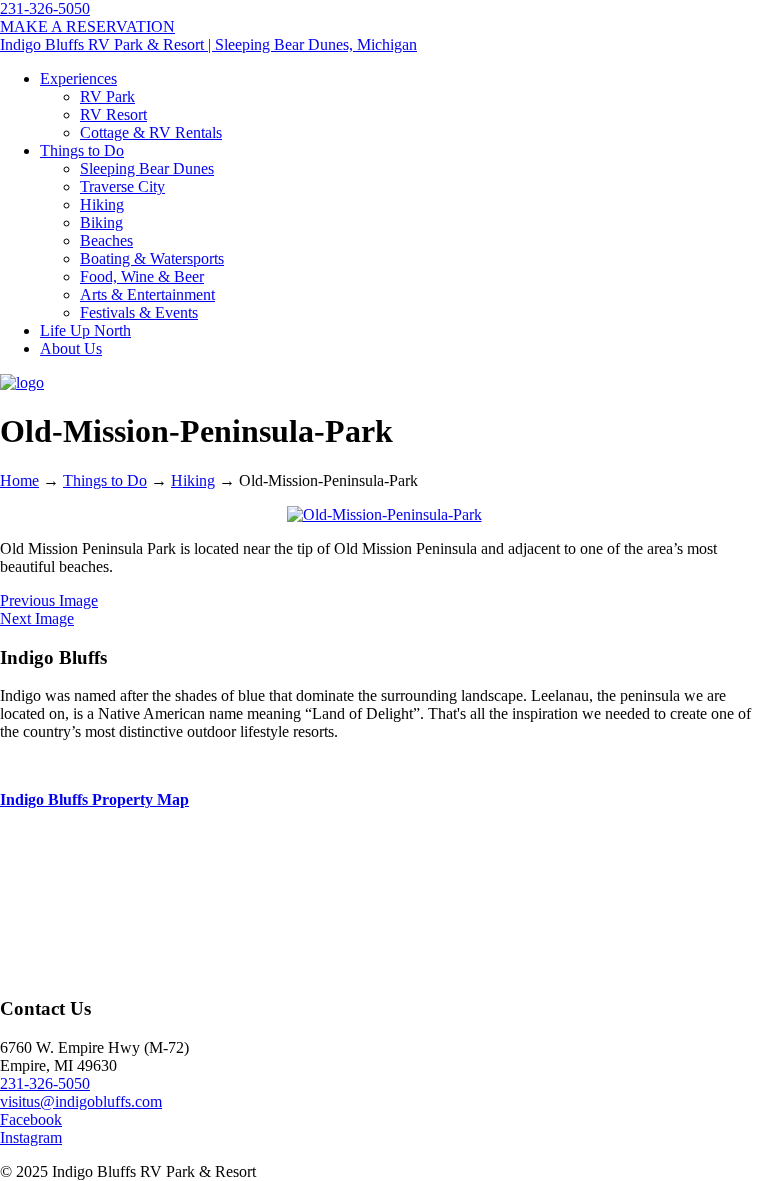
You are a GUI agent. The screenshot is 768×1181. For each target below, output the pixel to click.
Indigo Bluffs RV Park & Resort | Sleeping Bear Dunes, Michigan (208, 44)
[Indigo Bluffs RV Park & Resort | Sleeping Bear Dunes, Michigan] (22, 382)
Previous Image (49, 600)
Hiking (193, 480)
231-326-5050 (45, 8)
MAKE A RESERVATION (87, 26)
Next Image (37, 618)
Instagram (31, 1137)
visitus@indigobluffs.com (81, 1101)
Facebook (31, 1119)
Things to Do (105, 480)
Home (19, 480)
